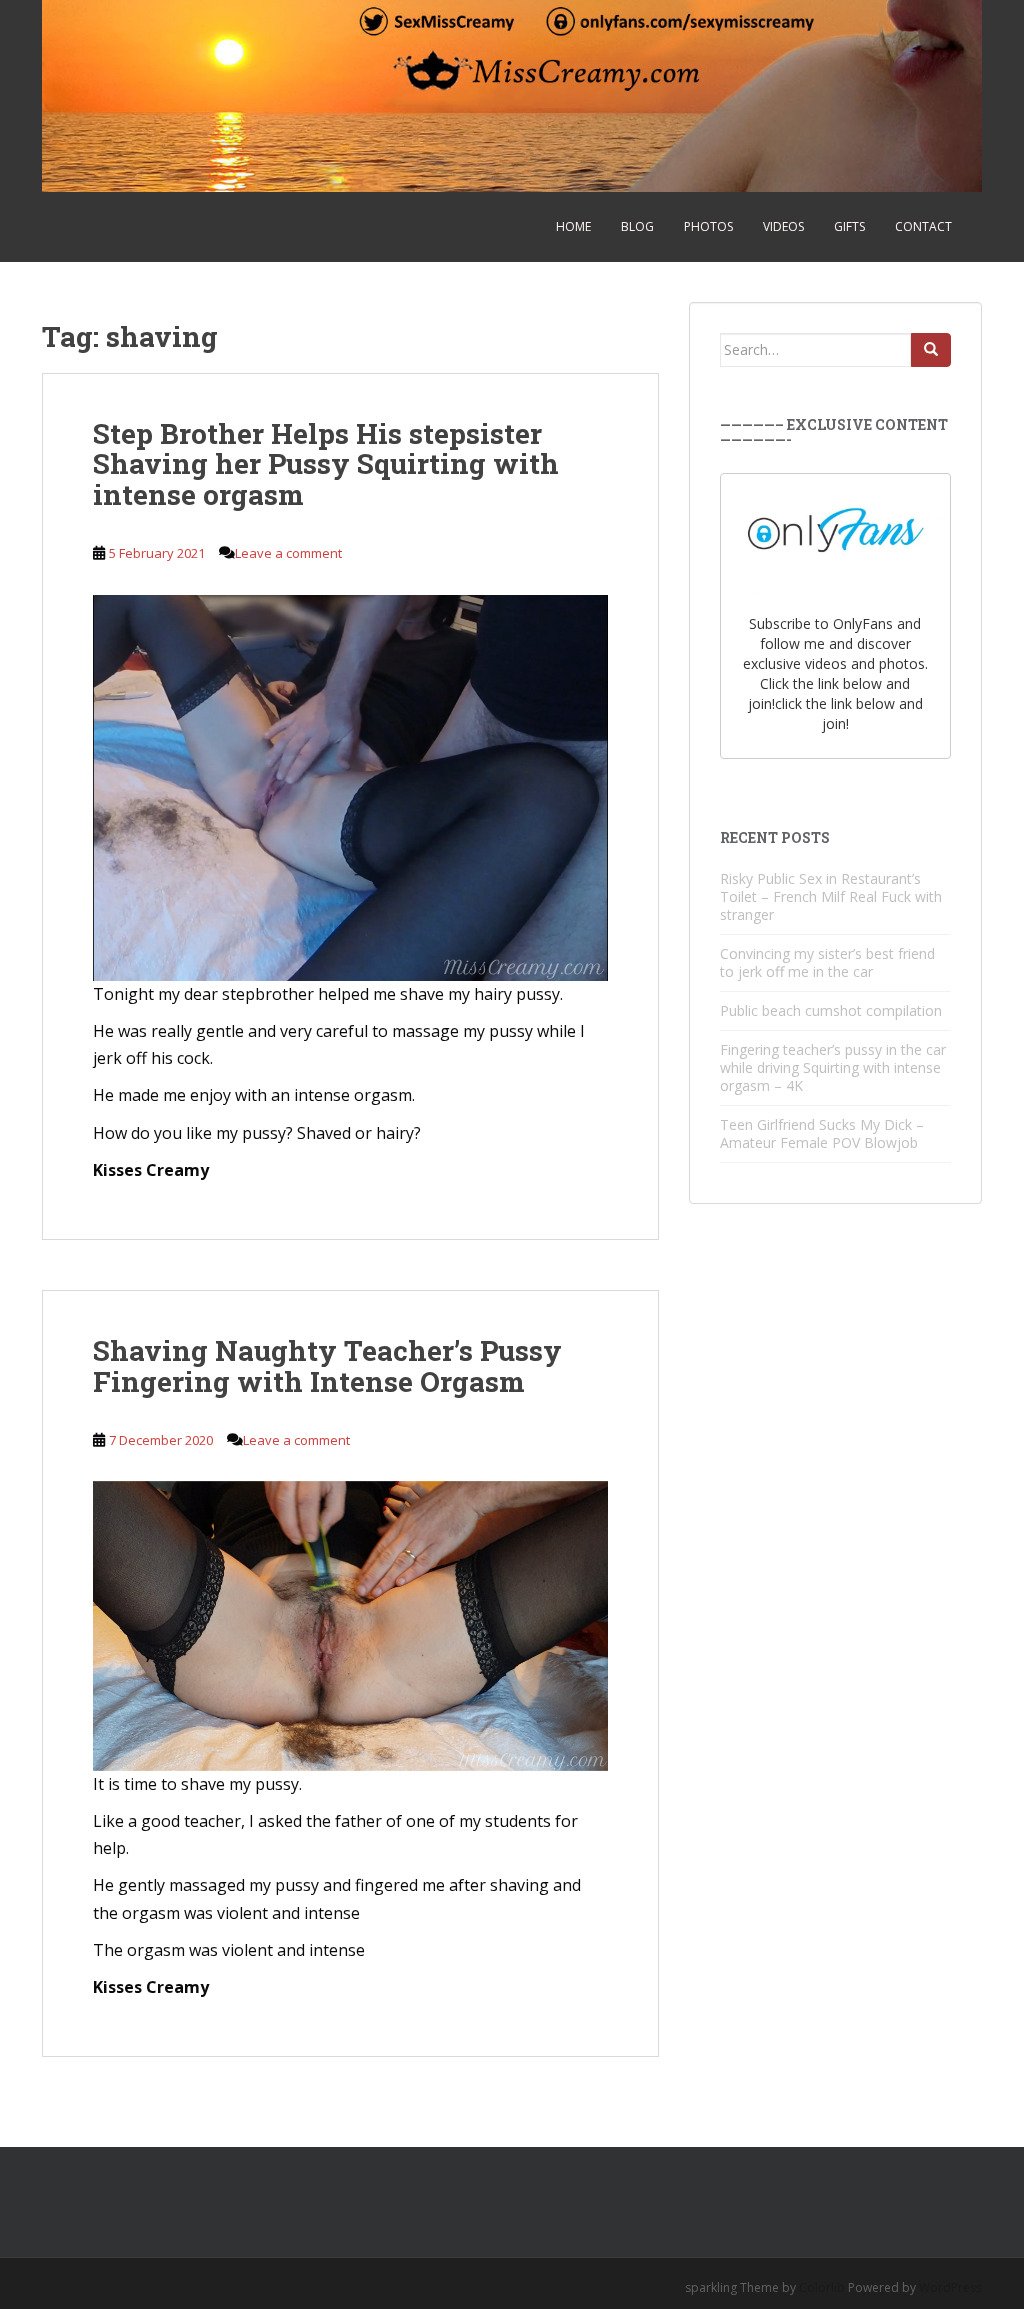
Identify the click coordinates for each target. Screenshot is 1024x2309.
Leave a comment (288, 553)
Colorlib (822, 2287)
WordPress (950, 2287)
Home (573, 226)
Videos (783, 226)
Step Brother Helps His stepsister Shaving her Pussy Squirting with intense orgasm (326, 464)
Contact (923, 226)
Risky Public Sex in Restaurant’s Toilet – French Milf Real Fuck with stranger (831, 896)
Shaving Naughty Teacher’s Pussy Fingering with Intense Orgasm (327, 1366)
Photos (708, 226)
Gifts (849, 226)
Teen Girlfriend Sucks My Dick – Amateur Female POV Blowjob (822, 1133)
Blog (637, 226)
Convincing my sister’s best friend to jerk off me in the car (827, 962)
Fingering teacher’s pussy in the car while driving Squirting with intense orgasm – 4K (833, 1067)
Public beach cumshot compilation (831, 1010)
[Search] (931, 350)
